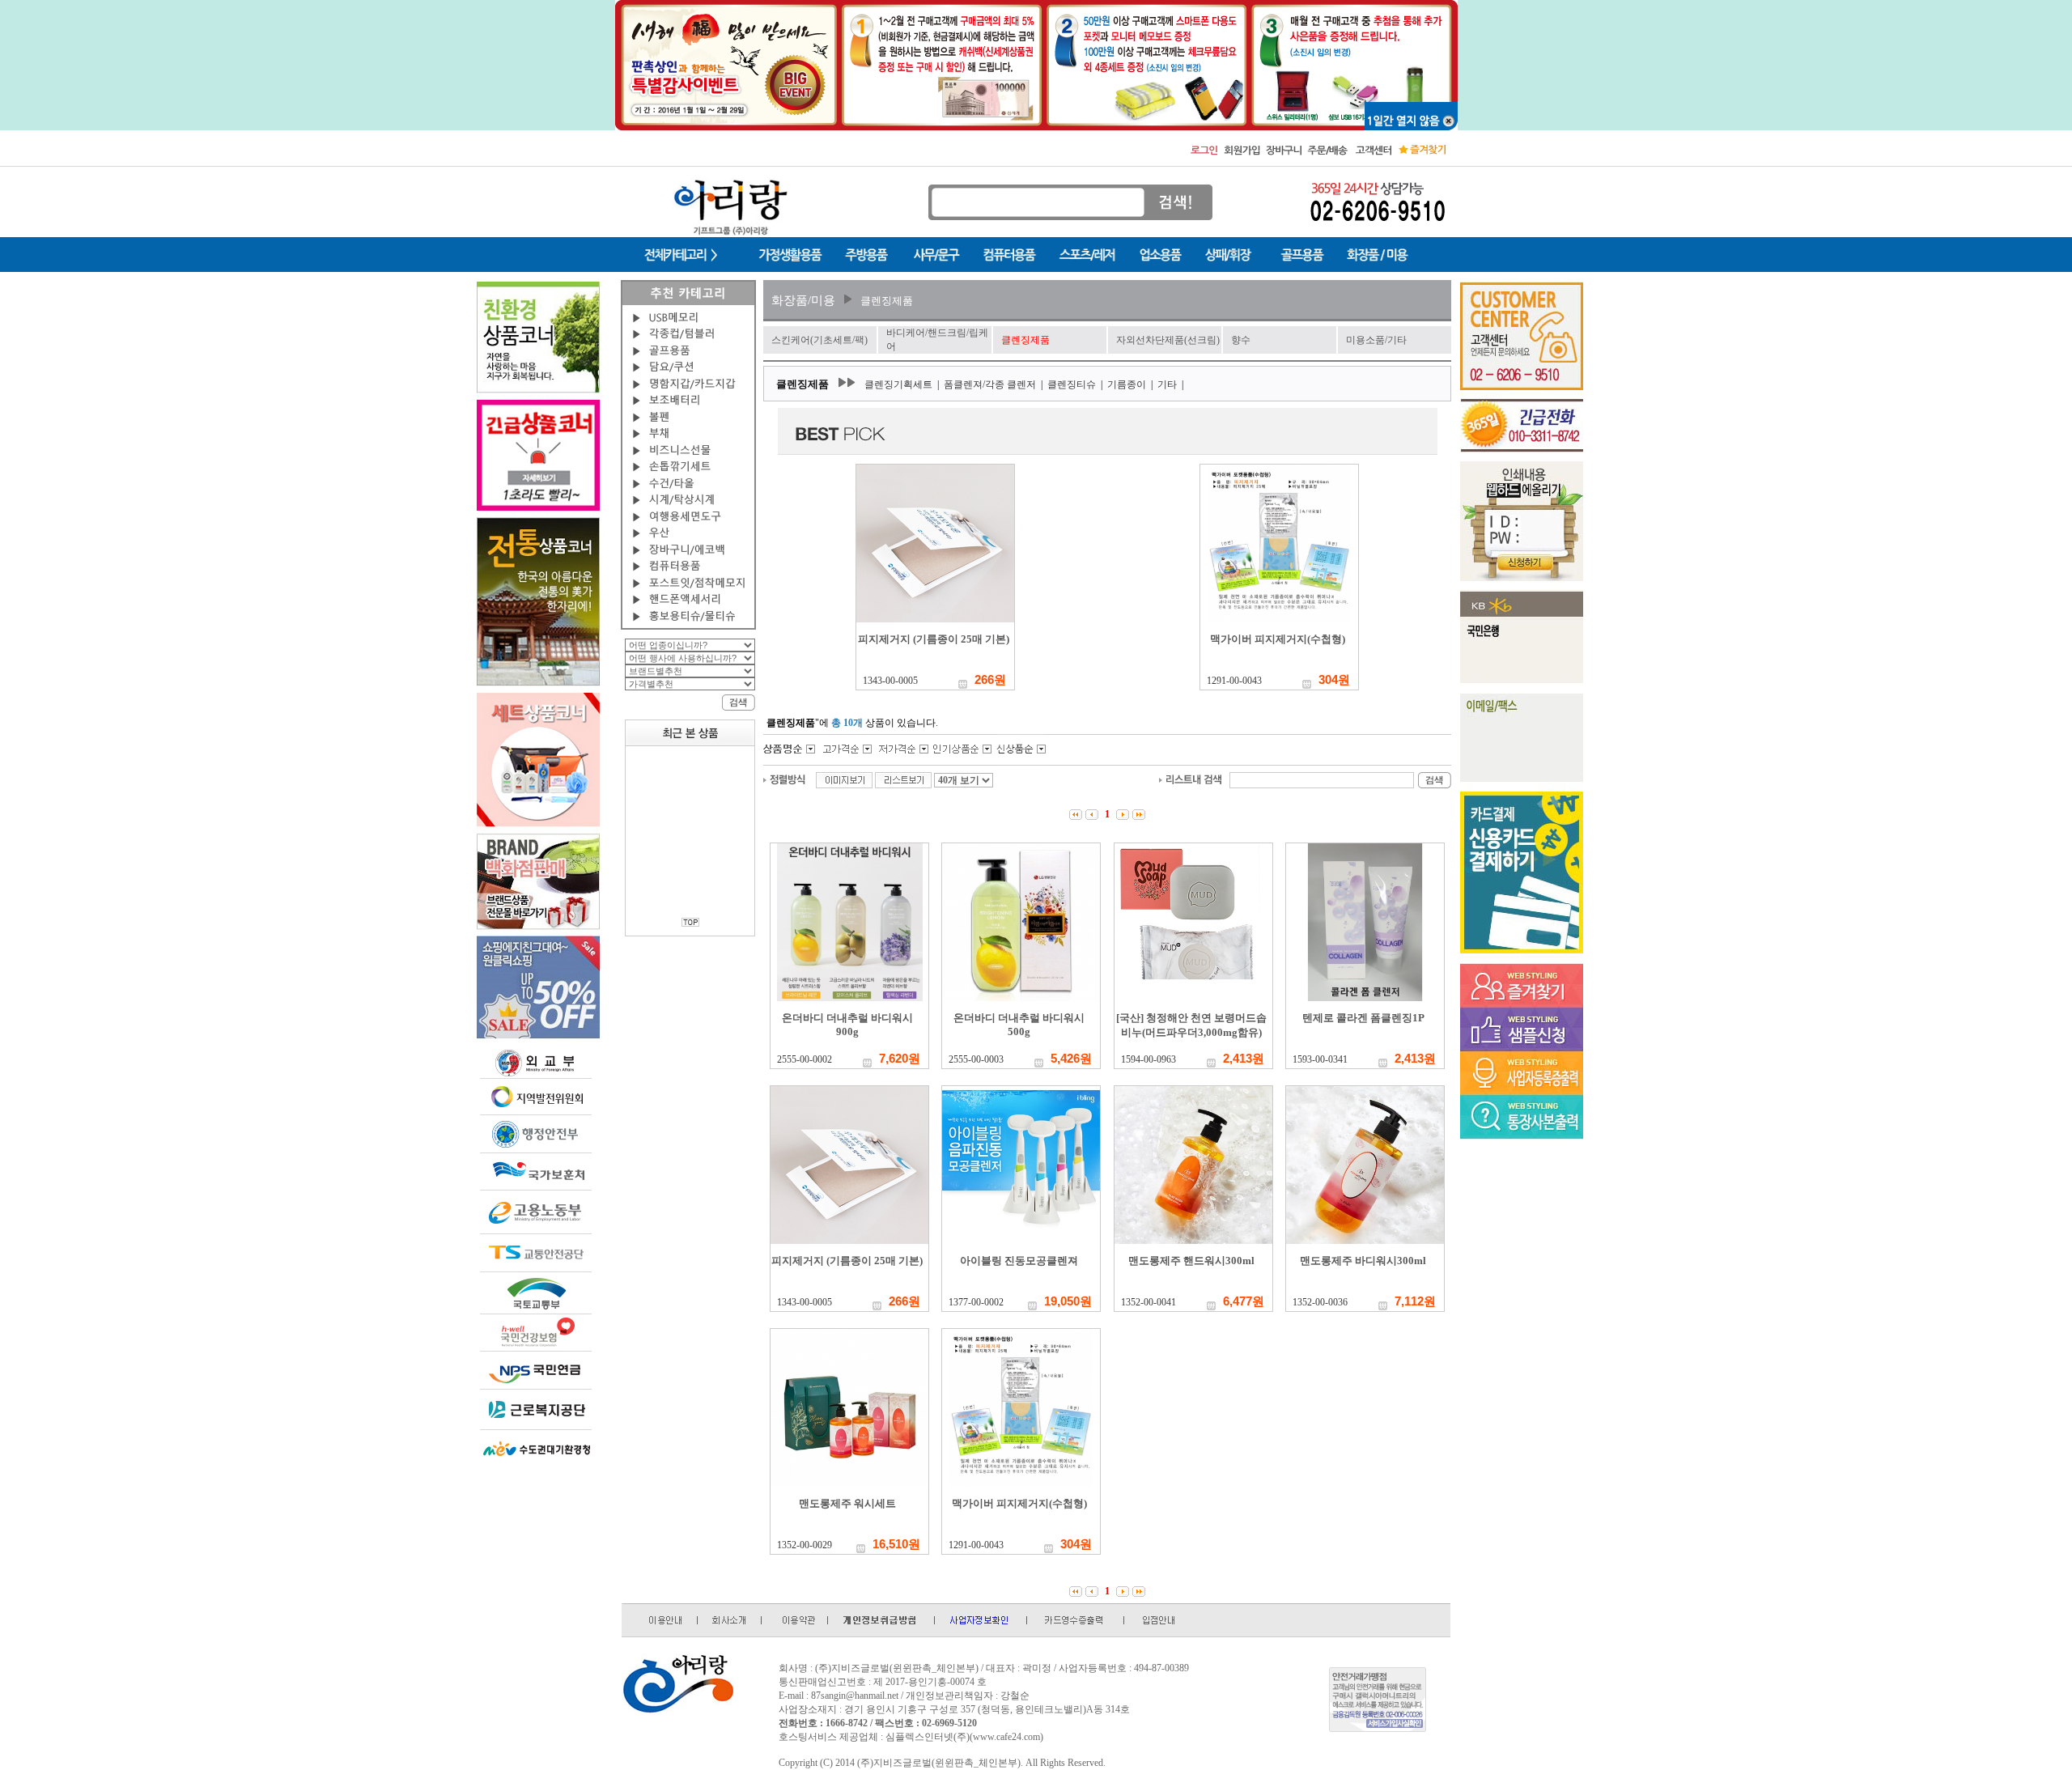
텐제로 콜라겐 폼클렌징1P (1363, 1018)
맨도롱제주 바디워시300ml (1363, 1261)
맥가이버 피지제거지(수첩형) (1278, 639)
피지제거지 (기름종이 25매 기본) (934, 639)
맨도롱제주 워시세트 (847, 1503)
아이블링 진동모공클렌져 (1019, 1261)
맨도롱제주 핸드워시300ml (1191, 1261)
